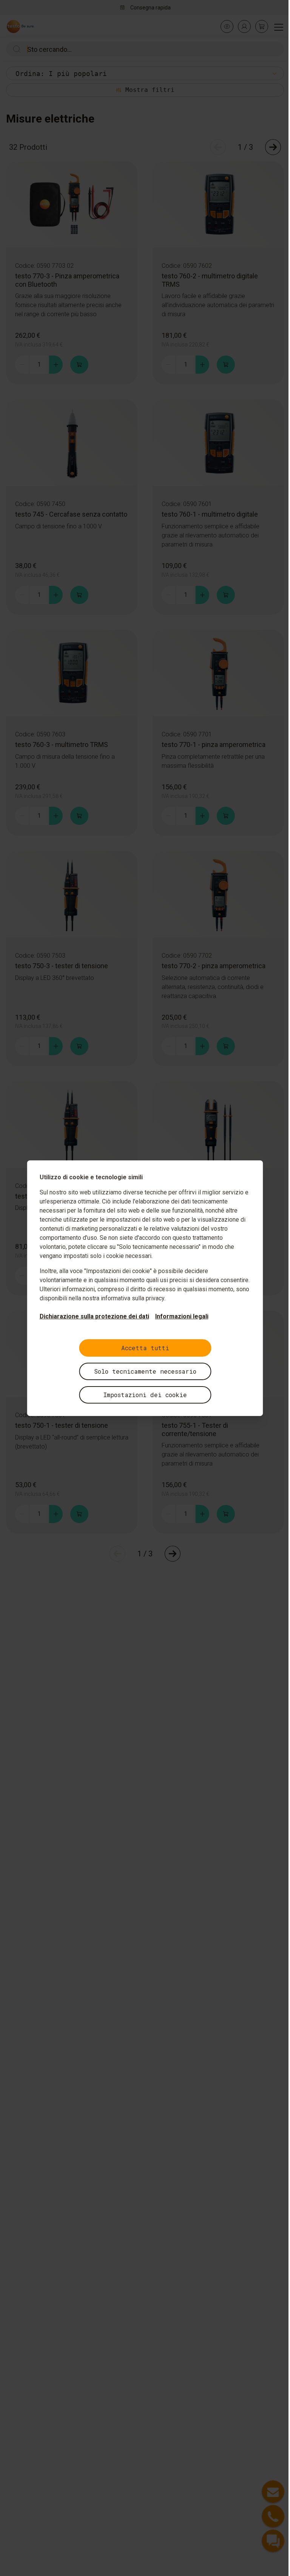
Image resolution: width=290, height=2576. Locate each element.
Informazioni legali (182, 1316)
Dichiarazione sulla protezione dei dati (94, 1316)
